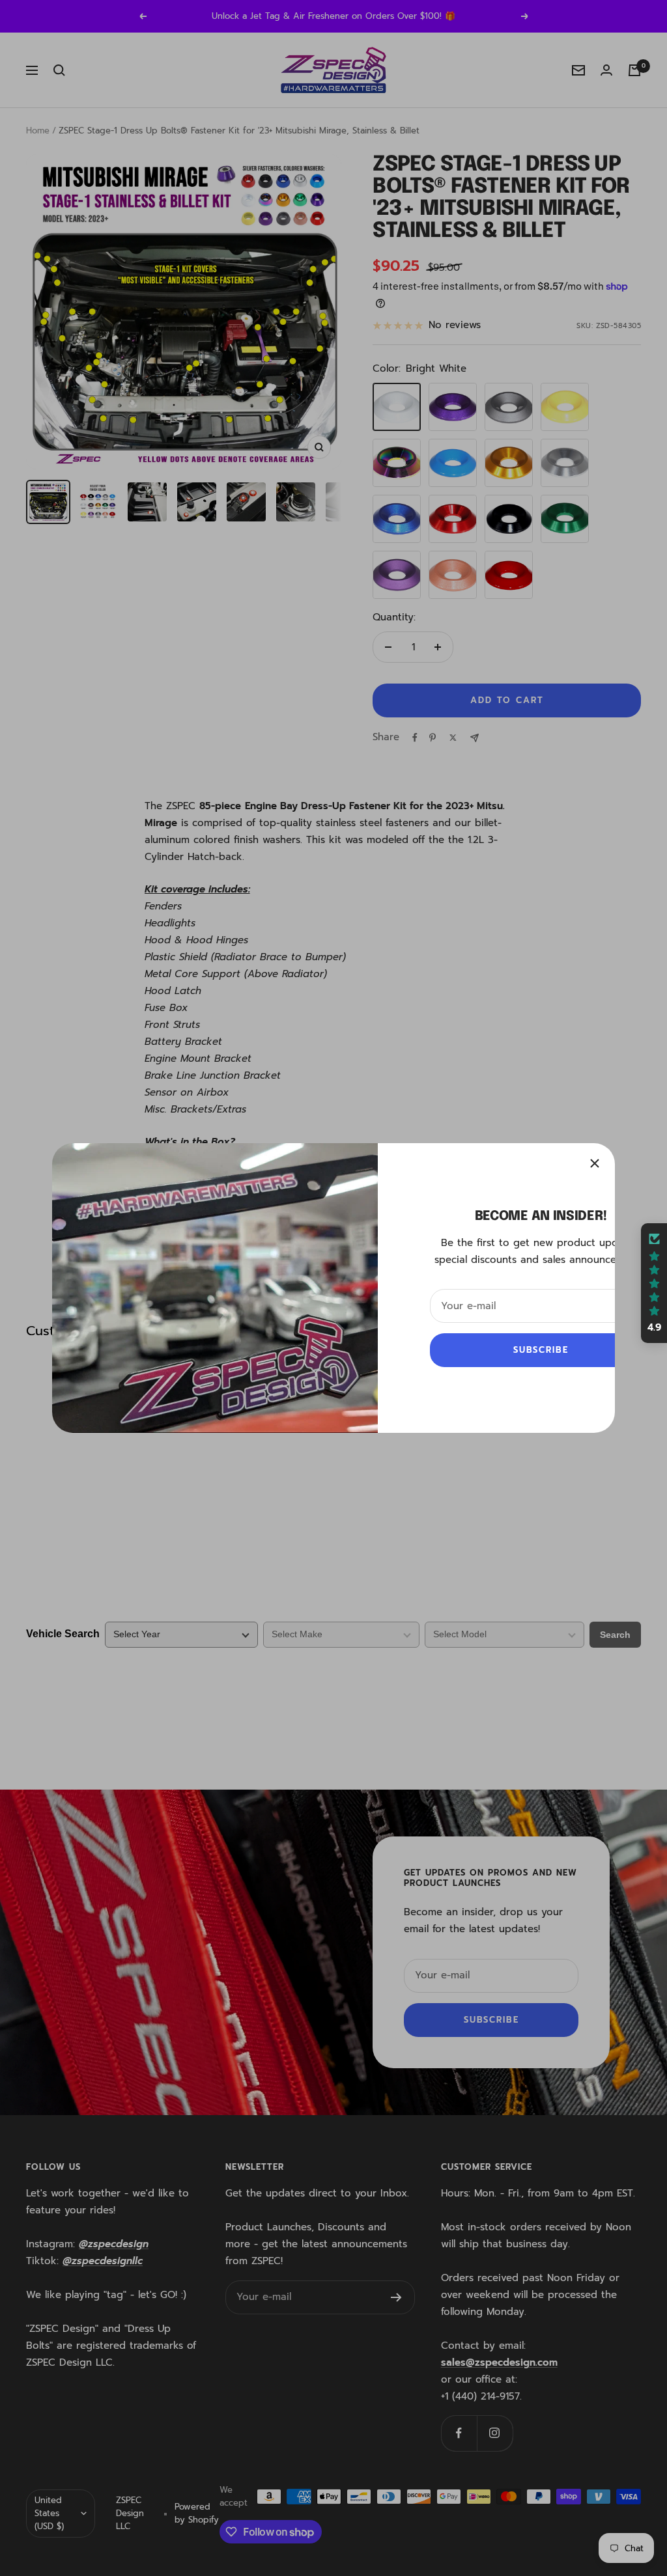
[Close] (595, 1163)
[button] (654, 1283)
